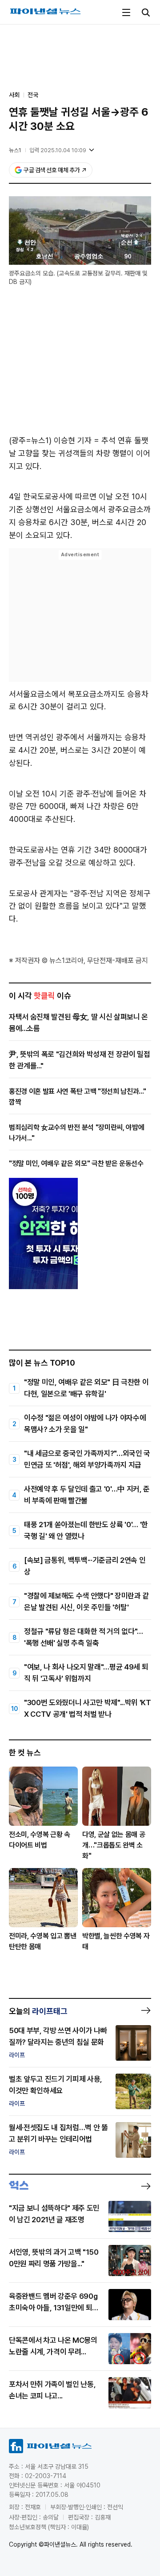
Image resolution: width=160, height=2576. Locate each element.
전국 (33, 95)
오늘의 (38, 2011)
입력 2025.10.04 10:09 (58, 150)
